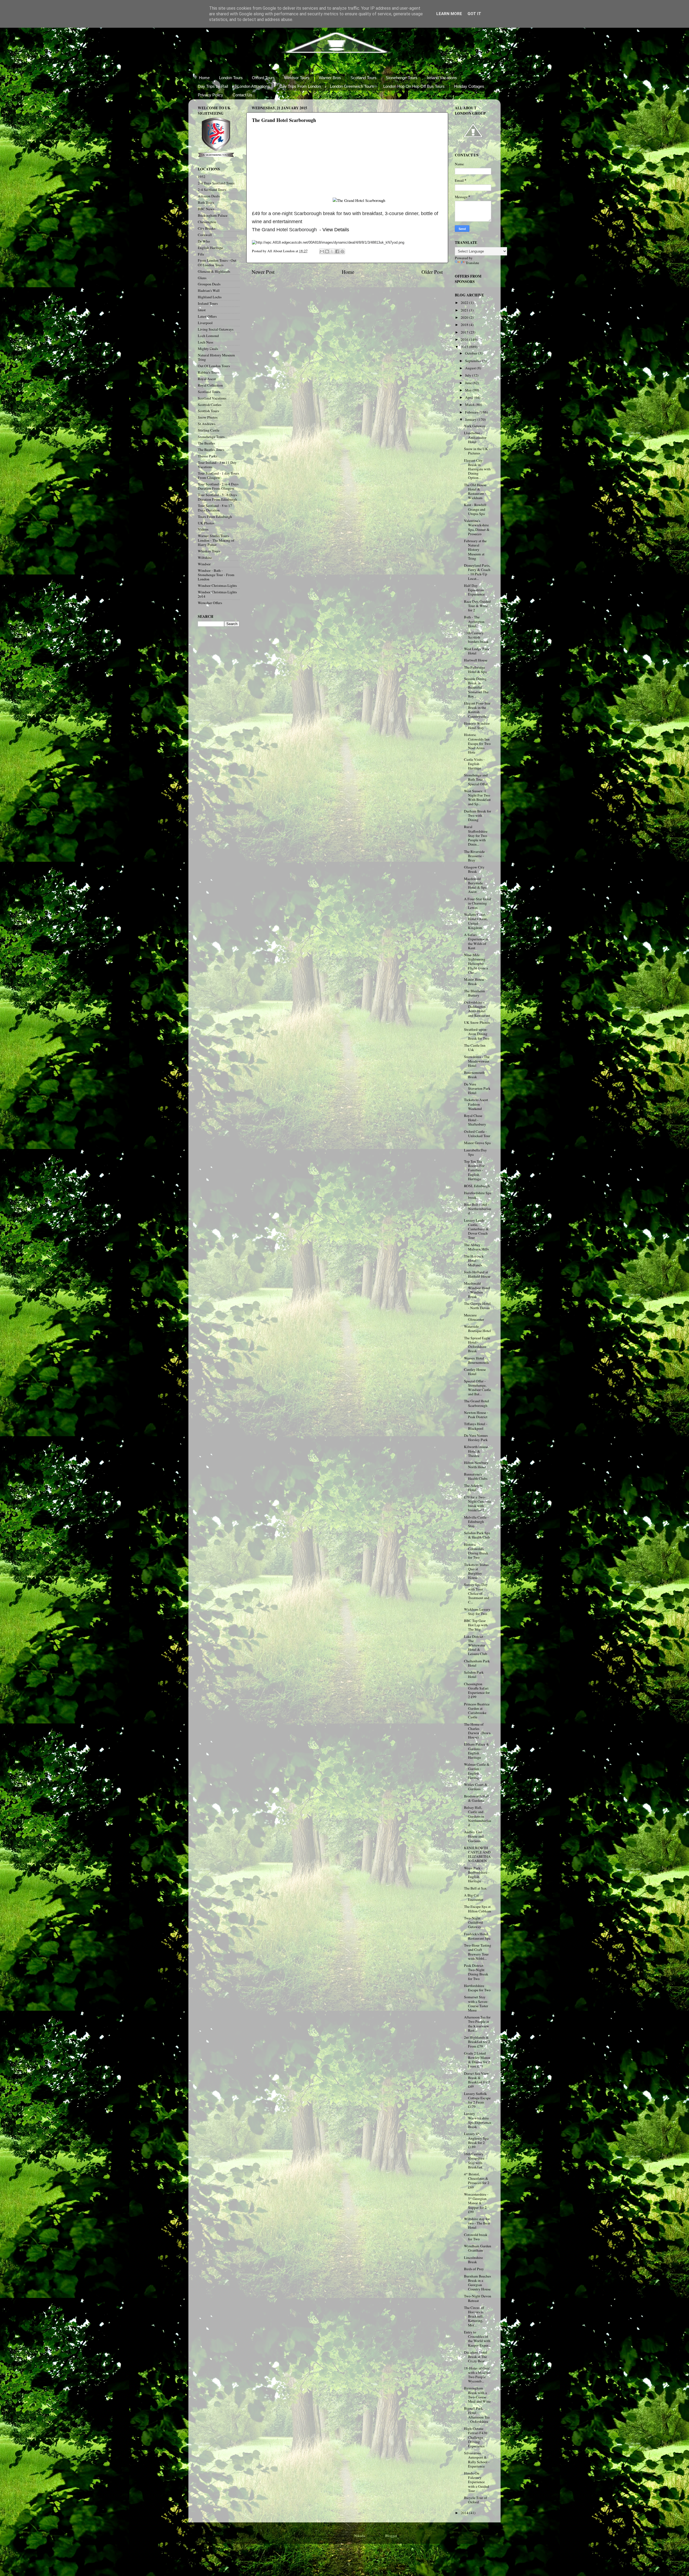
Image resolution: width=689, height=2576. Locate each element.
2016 (465, 339)
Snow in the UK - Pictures (477, 451)
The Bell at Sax (475, 1888)
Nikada (360, 2536)
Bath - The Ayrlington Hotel (474, 621)
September (474, 361)
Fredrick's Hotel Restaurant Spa (477, 1936)
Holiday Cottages (469, 86)
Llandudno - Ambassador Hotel (475, 437)
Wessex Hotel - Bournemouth (476, 1360)
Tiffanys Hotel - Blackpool (476, 1426)
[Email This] (322, 251)
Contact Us (242, 95)
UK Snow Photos (477, 1022)
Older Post (432, 272)
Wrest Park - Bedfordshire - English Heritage (477, 1875)
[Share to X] (332, 251)
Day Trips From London (300, 86)
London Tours (231, 78)
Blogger (391, 2536)
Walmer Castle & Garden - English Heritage (477, 1771)
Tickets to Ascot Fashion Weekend (476, 1104)
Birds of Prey (474, 2269)
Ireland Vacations (442, 78)
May (469, 390)
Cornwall (205, 235)
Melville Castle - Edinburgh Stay (476, 1522)
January (471, 419)
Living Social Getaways (216, 329)
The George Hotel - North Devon (477, 1306)
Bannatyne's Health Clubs (476, 1476)
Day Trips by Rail (213, 86)
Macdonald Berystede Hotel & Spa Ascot (475, 885)
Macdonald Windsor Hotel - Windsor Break (477, 1290)
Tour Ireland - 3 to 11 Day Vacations (217, 465)
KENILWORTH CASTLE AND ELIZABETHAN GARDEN (477, 1854)
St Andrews (207, 424)
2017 (465, 332)
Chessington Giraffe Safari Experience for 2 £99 (477, 1690)
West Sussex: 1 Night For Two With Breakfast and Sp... (477, 798)
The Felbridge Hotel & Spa (475, 670)
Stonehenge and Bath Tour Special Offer (476, 779)
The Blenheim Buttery (474, 993)
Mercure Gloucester (474, 1317)
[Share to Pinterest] (342, 251)
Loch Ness (205, 342)
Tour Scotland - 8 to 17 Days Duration (215, 508)
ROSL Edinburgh (477, 1186)
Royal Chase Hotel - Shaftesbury (475, 1120)
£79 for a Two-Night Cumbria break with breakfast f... (477, 1504)
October (472, 353)
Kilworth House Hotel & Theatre (476, 1451)
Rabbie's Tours (209, 372)
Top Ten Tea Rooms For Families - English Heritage (474, 1170)
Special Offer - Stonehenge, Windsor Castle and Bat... (477, 1388)
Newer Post (263, 272)
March (470, 405)
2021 (465, 310)
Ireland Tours (208, 303)
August (471, 368)
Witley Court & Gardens (476, 1787)
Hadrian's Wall (209, 290)
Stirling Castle (209, 430)
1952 (202, 177)
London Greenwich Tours (352, 86)
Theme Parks (208, 456)
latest (202, 310)
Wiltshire (205, 558)
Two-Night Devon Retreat (478, 2298)
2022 (465, 303)
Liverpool (205, 323)
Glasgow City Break (474, 869)
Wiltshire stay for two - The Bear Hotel (477, 2223)
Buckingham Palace (213, 215)
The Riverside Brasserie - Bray (474, 856)
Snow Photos (208, 417)
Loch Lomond (208, 336)
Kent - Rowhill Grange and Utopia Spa (475, 509)
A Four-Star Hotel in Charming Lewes (478, 903)
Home (204, 78)
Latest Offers (207, 316)
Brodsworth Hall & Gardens (477, 1798)
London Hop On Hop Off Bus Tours (414, 86)
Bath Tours (206, 202)
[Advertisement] (292, 168)
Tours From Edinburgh (215, 517)
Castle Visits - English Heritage (474, 764)
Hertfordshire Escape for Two (477, 1988)
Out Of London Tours (214, 366)
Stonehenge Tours (402, 78)
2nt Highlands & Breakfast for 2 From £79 (477, 2042)
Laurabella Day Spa (475, 1152)
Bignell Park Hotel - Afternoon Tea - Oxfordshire (477, 2415)
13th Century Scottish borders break (476, 637)
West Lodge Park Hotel (477, 651)
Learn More (449, 14)
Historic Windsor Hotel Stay (477, 726)
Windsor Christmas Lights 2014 (217, 594)
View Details (336, 230)
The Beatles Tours (211, 450)
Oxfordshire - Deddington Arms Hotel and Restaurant (477, 1009)
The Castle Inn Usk (475, 1047)
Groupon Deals (209, 284)
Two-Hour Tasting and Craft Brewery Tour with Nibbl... (478, 1952)
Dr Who (204, 241)
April (470, 397)
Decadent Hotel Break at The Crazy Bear (476, 2357)
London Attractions (254, 86)
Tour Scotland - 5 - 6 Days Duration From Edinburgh (217, 497)
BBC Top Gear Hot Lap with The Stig (476, 1625)
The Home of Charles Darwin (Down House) (477, 1731)
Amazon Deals (209, 196)
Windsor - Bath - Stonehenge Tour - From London (216, 575)
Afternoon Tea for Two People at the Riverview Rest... (477, 2024)
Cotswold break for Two (476, 2237)
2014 (465, 2513)
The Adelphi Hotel (473, 1488)
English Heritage (210, 248)
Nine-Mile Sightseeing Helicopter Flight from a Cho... (476, 964)
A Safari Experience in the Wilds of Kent (476, 941)
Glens (202, 278)
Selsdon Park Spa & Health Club (477, 1535)
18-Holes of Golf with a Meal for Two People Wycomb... (477, 2375)
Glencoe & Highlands (214, 271)
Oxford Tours (263, 78)
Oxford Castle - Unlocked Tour (477, 1134)
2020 (465, 317)
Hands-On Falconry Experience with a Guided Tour (477, 2482)
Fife (201, 254)
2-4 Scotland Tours (212, 190)
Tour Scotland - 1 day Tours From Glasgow (218, 475)
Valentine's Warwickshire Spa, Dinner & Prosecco (477, 527)
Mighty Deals (208, 349)
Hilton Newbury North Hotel (476, 1465)
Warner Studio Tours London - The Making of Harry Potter (216, 540)
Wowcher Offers (210, 603)
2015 (465, 347)
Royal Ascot (207, 379)
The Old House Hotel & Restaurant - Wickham (475, 491)
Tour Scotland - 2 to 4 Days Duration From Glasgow (218, 486)
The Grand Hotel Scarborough (477, 1403)
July (469, 375)
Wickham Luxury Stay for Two (477, 1611)
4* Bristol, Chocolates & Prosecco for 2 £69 (477, 2181)
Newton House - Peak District (476, 1415)
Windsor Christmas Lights (217, 586)
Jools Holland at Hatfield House (477, 1274)
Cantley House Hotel (475, 1372)
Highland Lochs (210, 297)
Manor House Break (474, 982)
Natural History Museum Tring (216, 357)
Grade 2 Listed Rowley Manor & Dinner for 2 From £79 (477, 2060)
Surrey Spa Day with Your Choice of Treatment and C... (477, 1593)
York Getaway (475, 426)
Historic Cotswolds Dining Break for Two (476, 1551)
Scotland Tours (363, 78)
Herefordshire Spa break (478, 1195)
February (472, 412)
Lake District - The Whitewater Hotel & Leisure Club (476, 1645)
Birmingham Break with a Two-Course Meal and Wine (477, 2395)
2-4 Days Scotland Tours (216, 183)
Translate (472, 263)
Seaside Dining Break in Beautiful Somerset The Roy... (476, 687)
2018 (465, 325)
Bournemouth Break (474, 1075)
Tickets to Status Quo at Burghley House (476, 1571)
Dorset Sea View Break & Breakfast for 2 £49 (477, 2080)
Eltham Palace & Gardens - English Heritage (477, 1751)
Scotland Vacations (212, 398)
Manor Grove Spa (477, 1143)
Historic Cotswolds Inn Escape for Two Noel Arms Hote (477, 743)
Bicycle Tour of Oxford (476, 2500)
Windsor (204, 564)
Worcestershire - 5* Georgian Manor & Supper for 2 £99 (476, 2203)
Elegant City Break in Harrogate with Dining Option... (477, 469)
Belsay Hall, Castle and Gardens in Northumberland (478, 1816)
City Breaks (207, 228)
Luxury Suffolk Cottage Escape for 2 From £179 (477, 2100)
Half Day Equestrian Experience (474, 590)
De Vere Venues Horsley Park (476, 1438)
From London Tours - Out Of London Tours (217, 262)
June (469, 383)
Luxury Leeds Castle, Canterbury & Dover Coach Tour (476, 1229)
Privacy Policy (210, 95)
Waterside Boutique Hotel (477, 1329)
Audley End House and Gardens (474, 1836)
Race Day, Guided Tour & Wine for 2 (477, 606)
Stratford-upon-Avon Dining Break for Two (477, 1034)
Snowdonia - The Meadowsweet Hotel (477, 1061)
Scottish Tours (208, 411)
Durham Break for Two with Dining (478, 815)
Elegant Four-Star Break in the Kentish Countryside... (477, 710)
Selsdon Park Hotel (474, 1674)
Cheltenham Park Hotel (477, 1663)
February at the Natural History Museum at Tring (475, 550)
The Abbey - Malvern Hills (476, 1247)
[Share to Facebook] (337, 251)
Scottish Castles (210, 405)
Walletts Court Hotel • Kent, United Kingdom (476, 921)
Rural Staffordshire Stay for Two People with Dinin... (476, 835)
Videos (203, 529)
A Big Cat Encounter (474, 1897)
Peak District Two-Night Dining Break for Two (476, 1972)
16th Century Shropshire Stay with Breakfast (474, 2160)
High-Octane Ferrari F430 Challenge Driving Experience (476, 2437)
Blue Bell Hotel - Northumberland (478, 1209)
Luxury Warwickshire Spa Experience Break (478, 2120)
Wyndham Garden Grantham (478, 2248)
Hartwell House (476, 660)
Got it (474, 14)
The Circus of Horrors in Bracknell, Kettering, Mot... (474, 2316)
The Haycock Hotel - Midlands (474, 1260)
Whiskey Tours (209, 551)
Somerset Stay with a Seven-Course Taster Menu (476, 2004)
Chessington (207, 222)
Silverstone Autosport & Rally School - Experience (477, 2460)
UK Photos (206, 523)
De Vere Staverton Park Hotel (477, 1088)
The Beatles (206, 443)
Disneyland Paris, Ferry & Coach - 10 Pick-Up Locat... (477, 572)
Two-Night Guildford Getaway (473, 1922)
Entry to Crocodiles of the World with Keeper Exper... (477, 2339)
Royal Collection (210, 385)
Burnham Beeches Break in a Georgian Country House (477, 2283)
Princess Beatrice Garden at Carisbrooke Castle (477, 1711)
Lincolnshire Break (473, 2260)
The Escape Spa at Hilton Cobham (478, 1909)
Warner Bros (330, 78)
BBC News (206, 209)
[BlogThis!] (327, 251)
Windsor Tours (297, 78)
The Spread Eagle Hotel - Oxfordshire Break (477, 1345)
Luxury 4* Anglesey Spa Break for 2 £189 (476, 2140)
